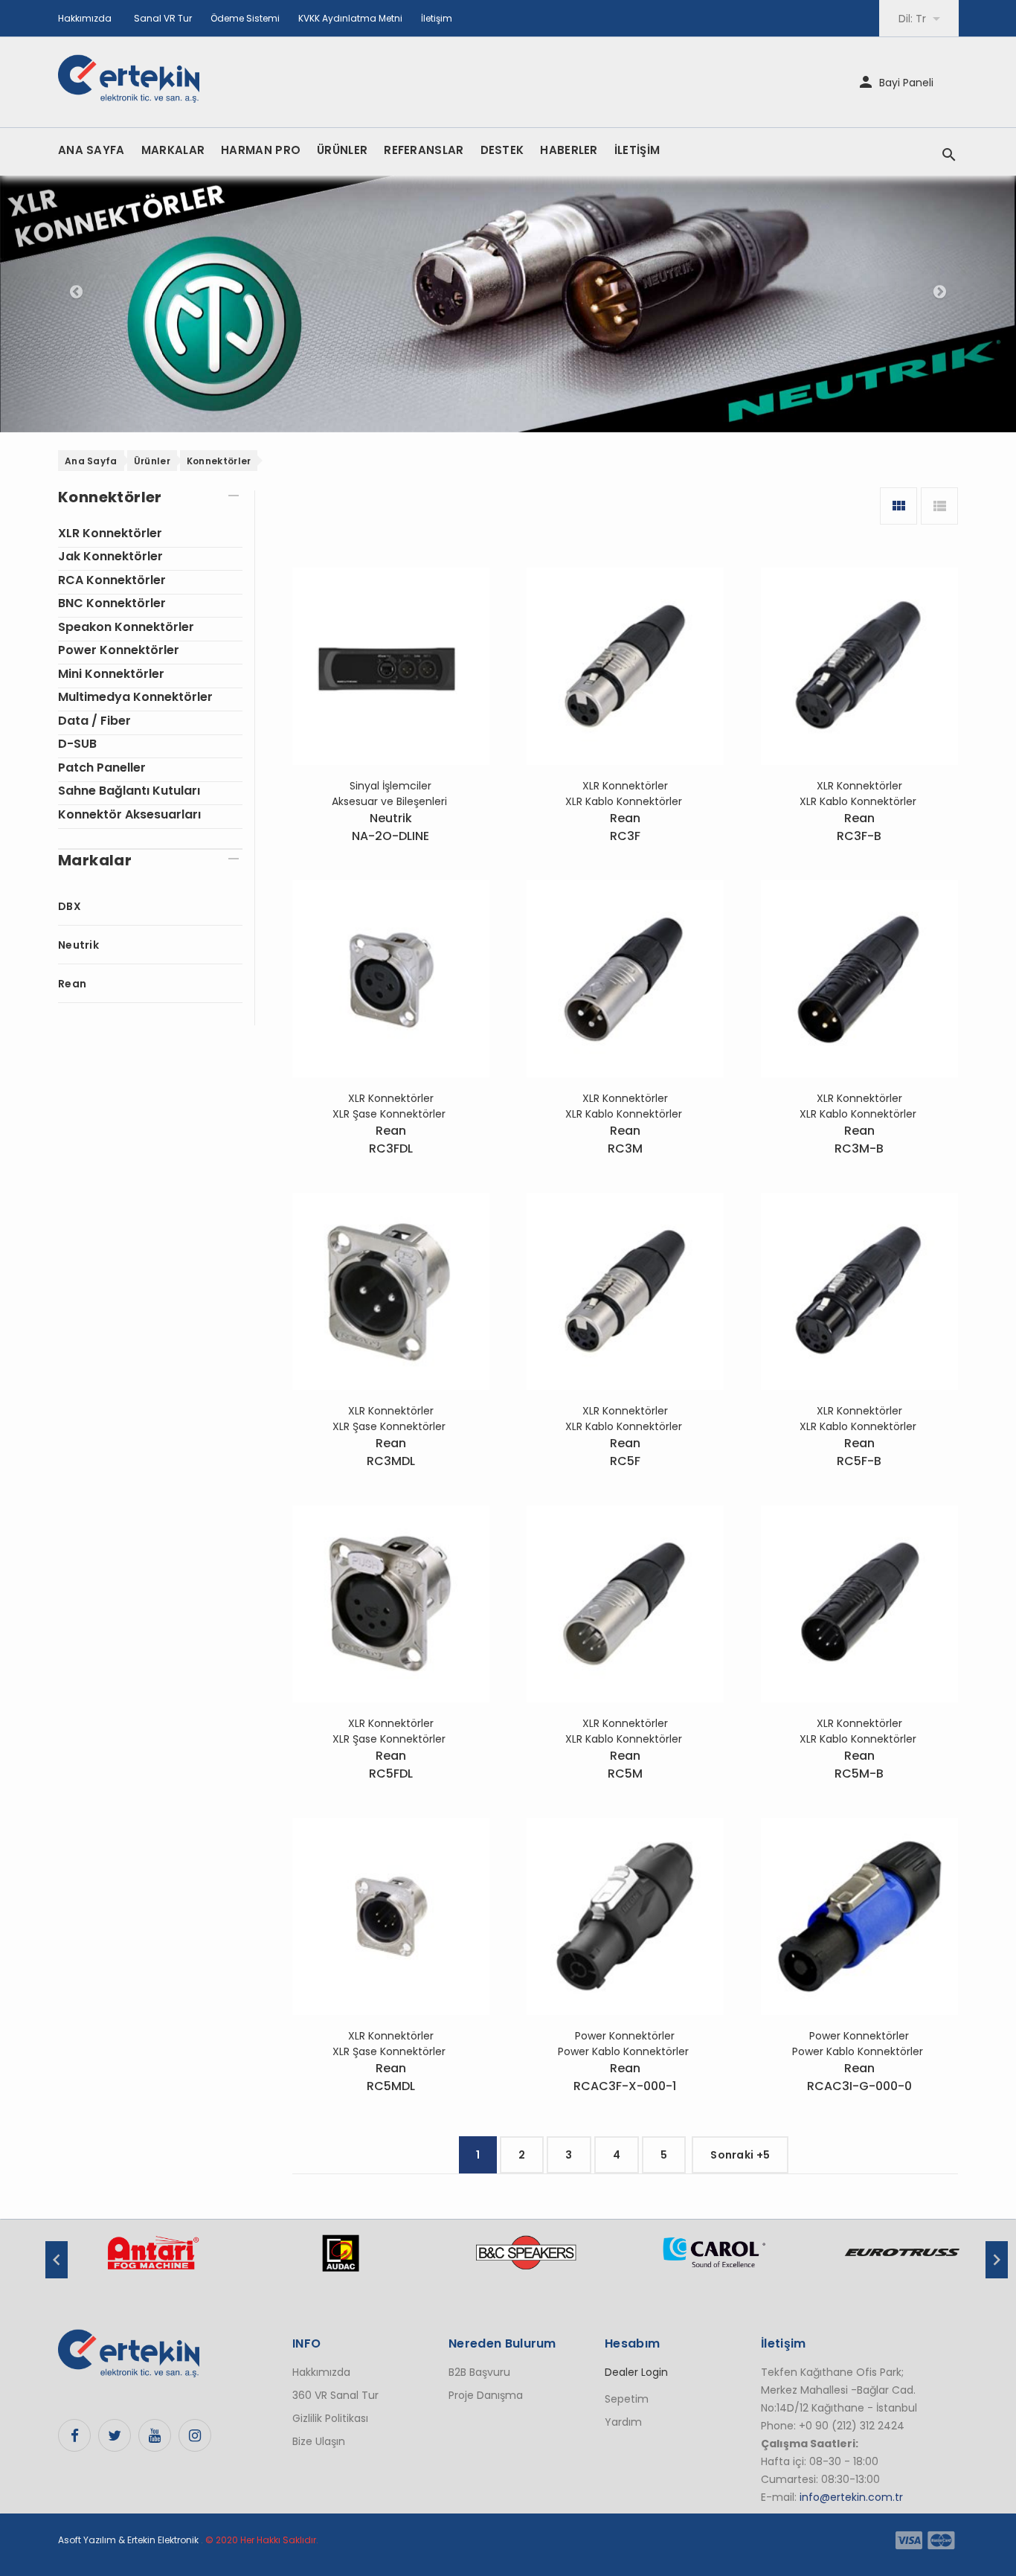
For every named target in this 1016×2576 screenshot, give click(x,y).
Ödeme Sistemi (245, 18)
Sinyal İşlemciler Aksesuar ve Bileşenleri (391, 794)
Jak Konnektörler (110, 556)
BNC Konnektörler (112, 603)
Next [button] (997, 2260)
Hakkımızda (85, 18)
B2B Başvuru (479, 2372)
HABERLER (569, 150)
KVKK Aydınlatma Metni (350, 18)
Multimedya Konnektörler (135, 697)
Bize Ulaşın (319, 2441)
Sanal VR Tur (163, 18)
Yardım (623, 2422)
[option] (152, 2261)
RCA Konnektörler (112, 580)
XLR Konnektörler (110, 533)
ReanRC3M (625, 1140)
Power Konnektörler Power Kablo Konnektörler (625, 2044)
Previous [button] (57, 2260)
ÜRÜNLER (342, 150)
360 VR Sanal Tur (335, 2395)
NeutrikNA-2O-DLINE (390, 827)
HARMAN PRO (261, 150)
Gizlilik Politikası (330, 2418)
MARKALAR (173, 150)
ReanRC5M (625, 1765)
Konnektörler (219, 461)
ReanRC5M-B (859, 1765)
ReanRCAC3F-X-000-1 (625, 2077)
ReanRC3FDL (391, 1140)
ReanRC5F (625, 1452)
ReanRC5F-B (859, 1452)
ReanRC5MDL (391, 2077)
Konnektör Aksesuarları (129, 814)
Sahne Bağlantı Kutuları (129, 791)
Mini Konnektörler (111, 674)
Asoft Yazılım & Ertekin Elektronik (128, 2540)
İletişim (437, 18)
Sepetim (627, 2399)
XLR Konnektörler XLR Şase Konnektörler (390, 1106)
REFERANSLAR (424, 150)
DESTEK (502, 150)
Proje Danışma (486, 2395)
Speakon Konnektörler (126, 627)
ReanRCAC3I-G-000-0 (859, 2077)
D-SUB (77, 744)
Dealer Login (636, 2372)
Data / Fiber (94, 721)
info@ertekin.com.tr (851, 2497)
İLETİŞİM (637, 150)
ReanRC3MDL (391, 1452)
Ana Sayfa (91, 461)
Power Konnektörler (119, 650)
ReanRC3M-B (859, 1140)
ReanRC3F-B (859, 827)
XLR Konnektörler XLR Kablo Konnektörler (625, 794)
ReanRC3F (625, 827)
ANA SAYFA (91, 150)
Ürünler (152, 461)
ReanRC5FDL (391, 1765)
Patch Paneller (102, 768)
